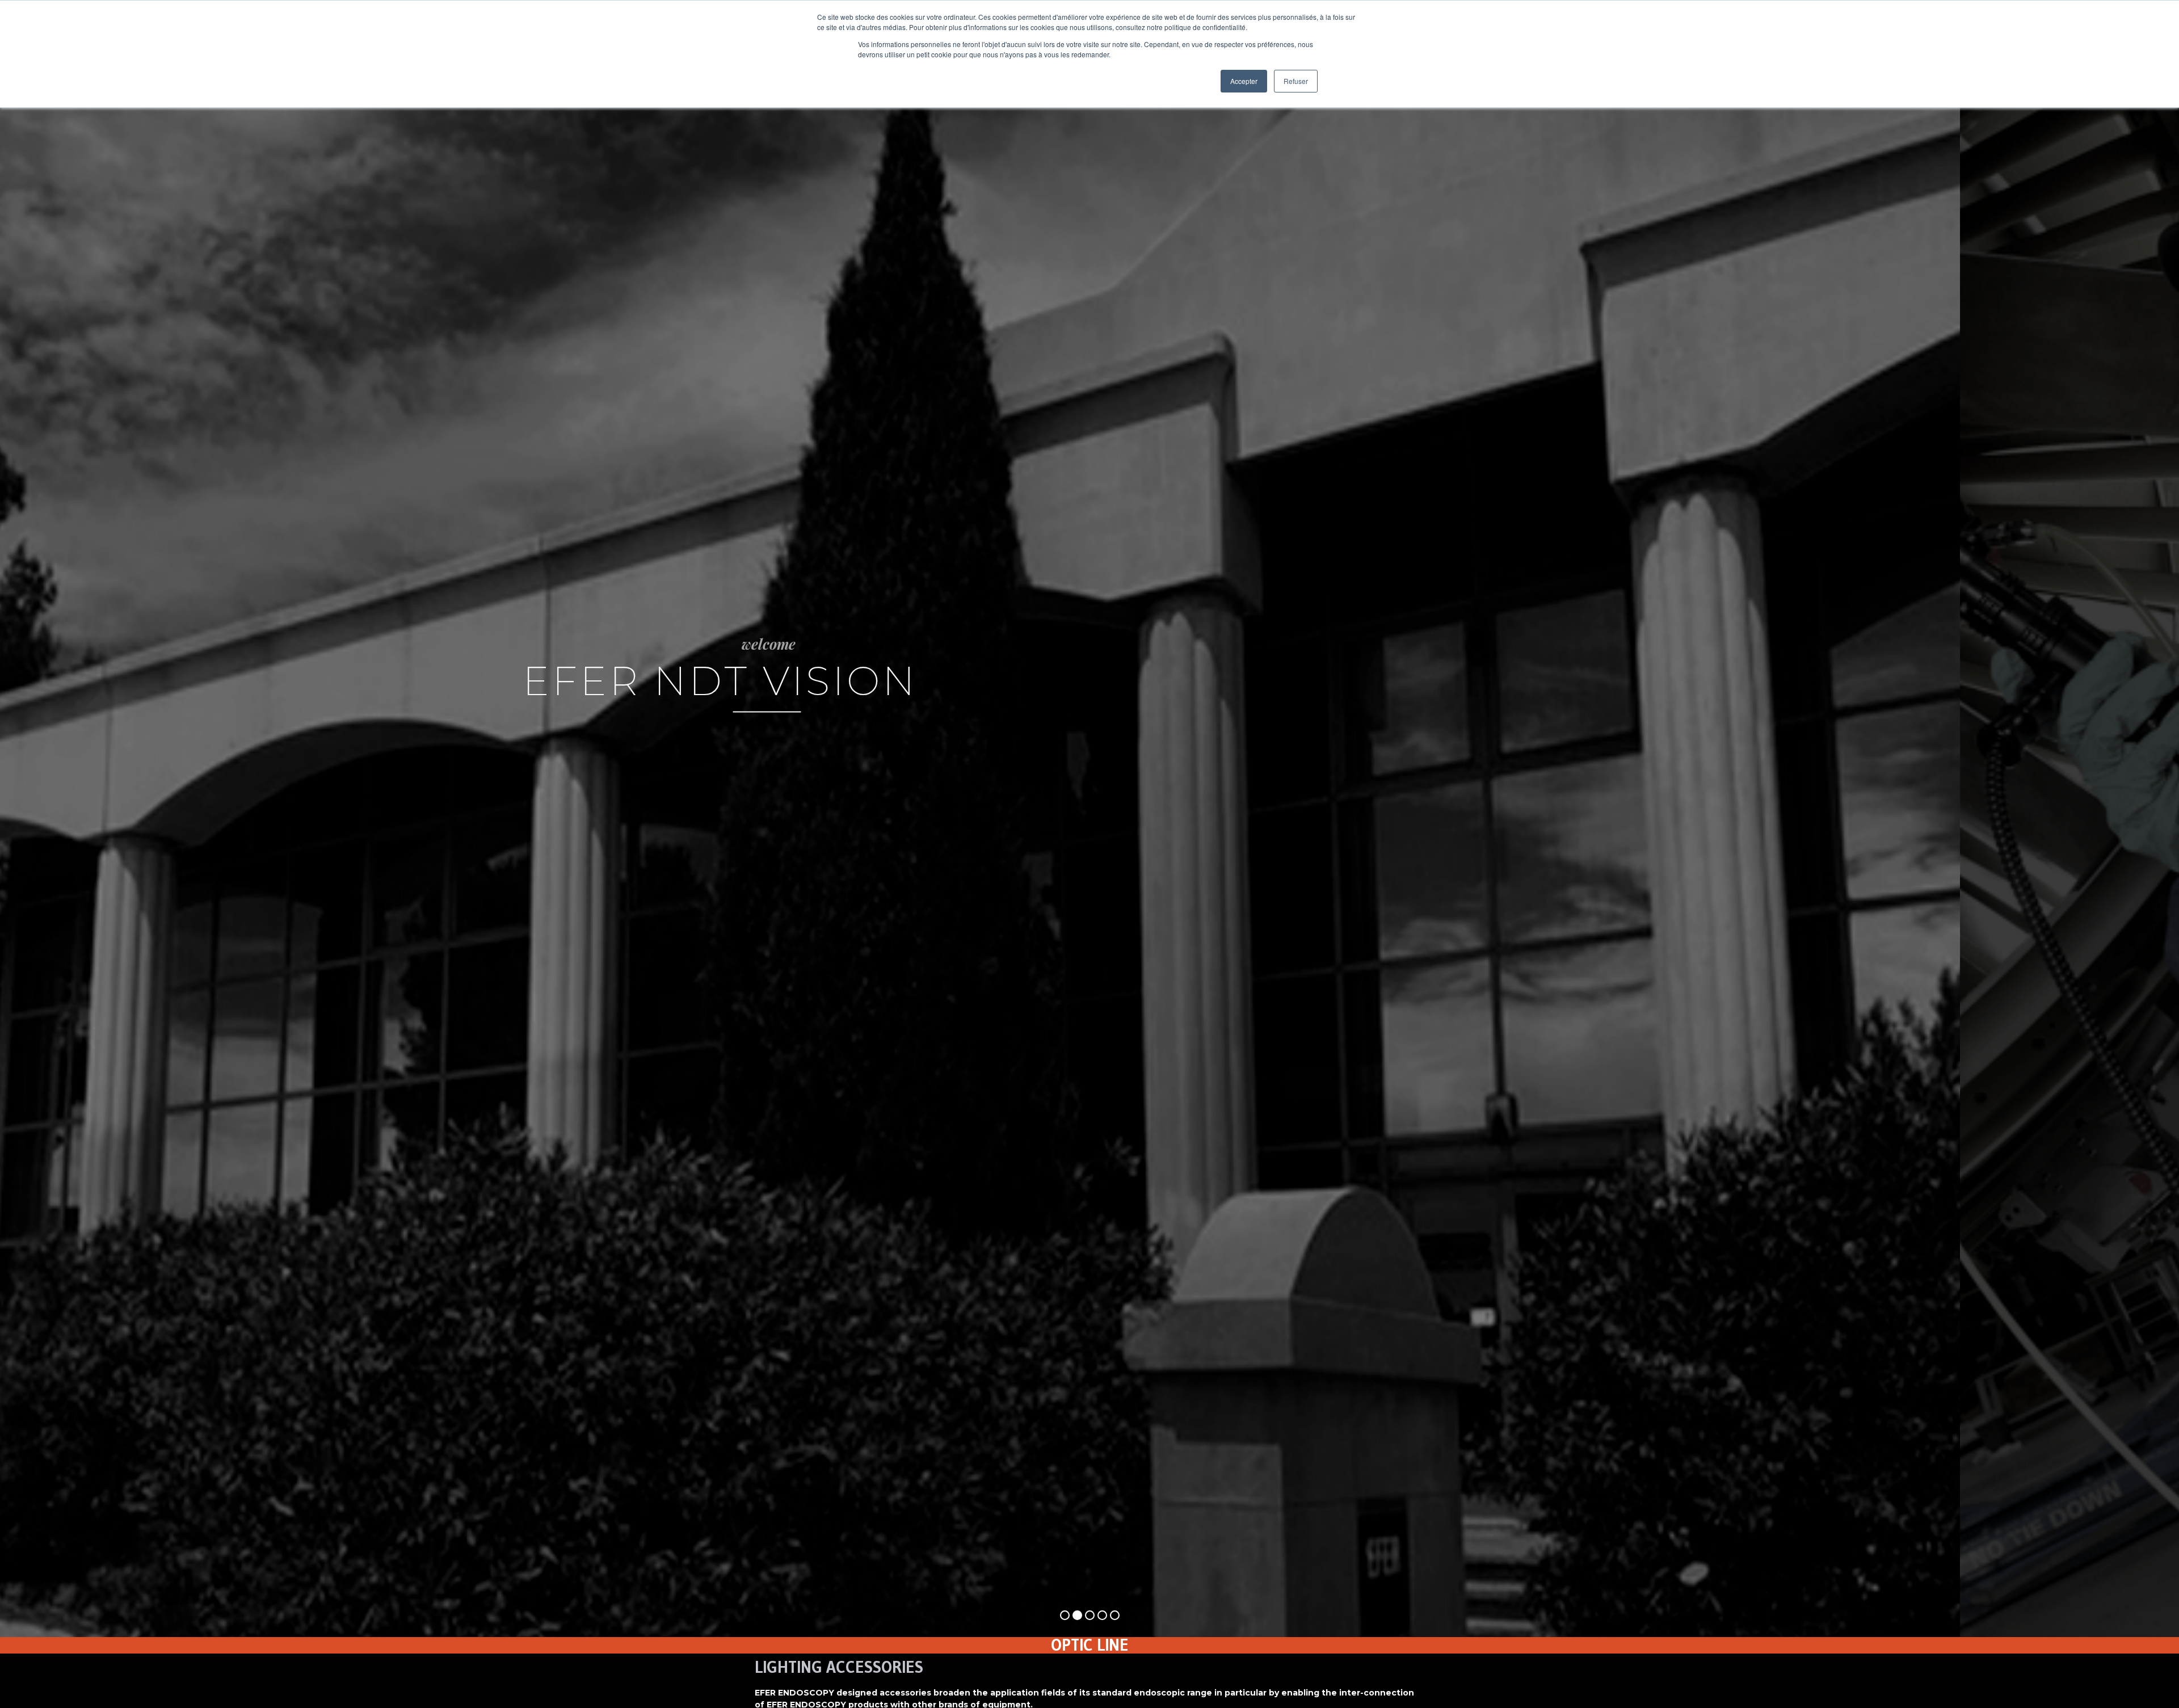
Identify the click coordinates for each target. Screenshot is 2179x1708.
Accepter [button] (1244, 81)
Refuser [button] (1296, 81)
